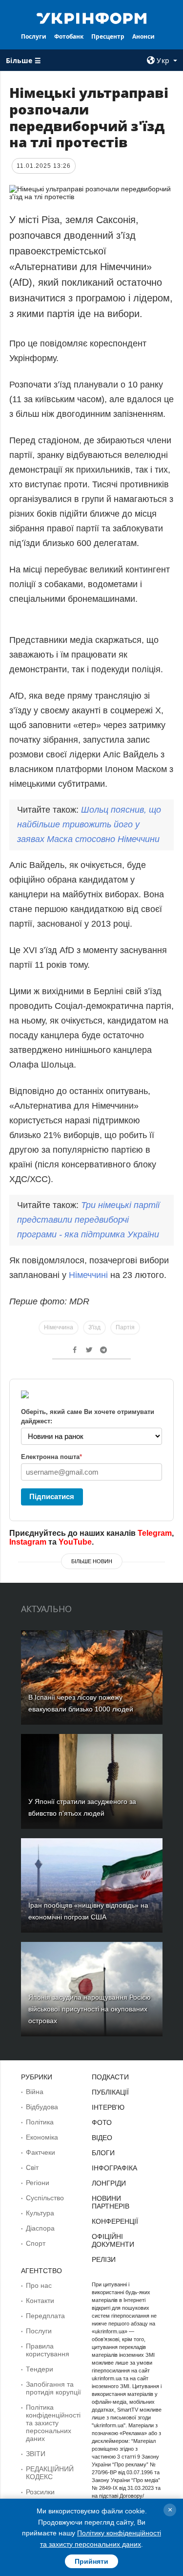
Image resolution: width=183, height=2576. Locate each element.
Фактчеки (41, 2152)
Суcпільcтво (45, 2198)
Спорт (36, 2243)
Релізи (104, 2259)
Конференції (115, 2221)
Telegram (155, 1533)
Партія (125, 1327)
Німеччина (59, 1327)
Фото (102, 2122)
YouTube (75, 1542)
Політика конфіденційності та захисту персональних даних (53, 2423)
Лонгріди (109, 2183)
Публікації (110, 2092)
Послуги (34, 36)
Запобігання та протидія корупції (53, 2388)
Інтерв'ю (108, 2107)
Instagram (28, 1542)
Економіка (42, 2137)
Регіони (38, 2183)
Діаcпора (40, 2228)
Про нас (39, 2285)
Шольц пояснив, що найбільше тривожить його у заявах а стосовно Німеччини (89, 824)
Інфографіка (114, 2168)
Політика (40, 2122)
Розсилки (40, 2492)
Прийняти (91, 2561)
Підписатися (52, 1496)
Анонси (143, 36)
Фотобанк (69, 36)
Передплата (45, 2316)
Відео (102, 2138)
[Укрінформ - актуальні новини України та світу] (92, 18)
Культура (40, 2213)
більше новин (92, 1561)
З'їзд (94, 1327)
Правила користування (48, 2350)
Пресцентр (108, 36)
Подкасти (110, 2077)
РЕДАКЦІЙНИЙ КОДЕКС (50, 2473)
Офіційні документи (113, 2240)
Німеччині (90, 1275)
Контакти (40, 2301)
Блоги (103, 2153)
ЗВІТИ (36, 2454)
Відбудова (42, 2107)
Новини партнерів (111, 2202)
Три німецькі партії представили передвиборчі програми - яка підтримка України (88, 1220)
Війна (35, 2092)
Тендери (40, 2369)
